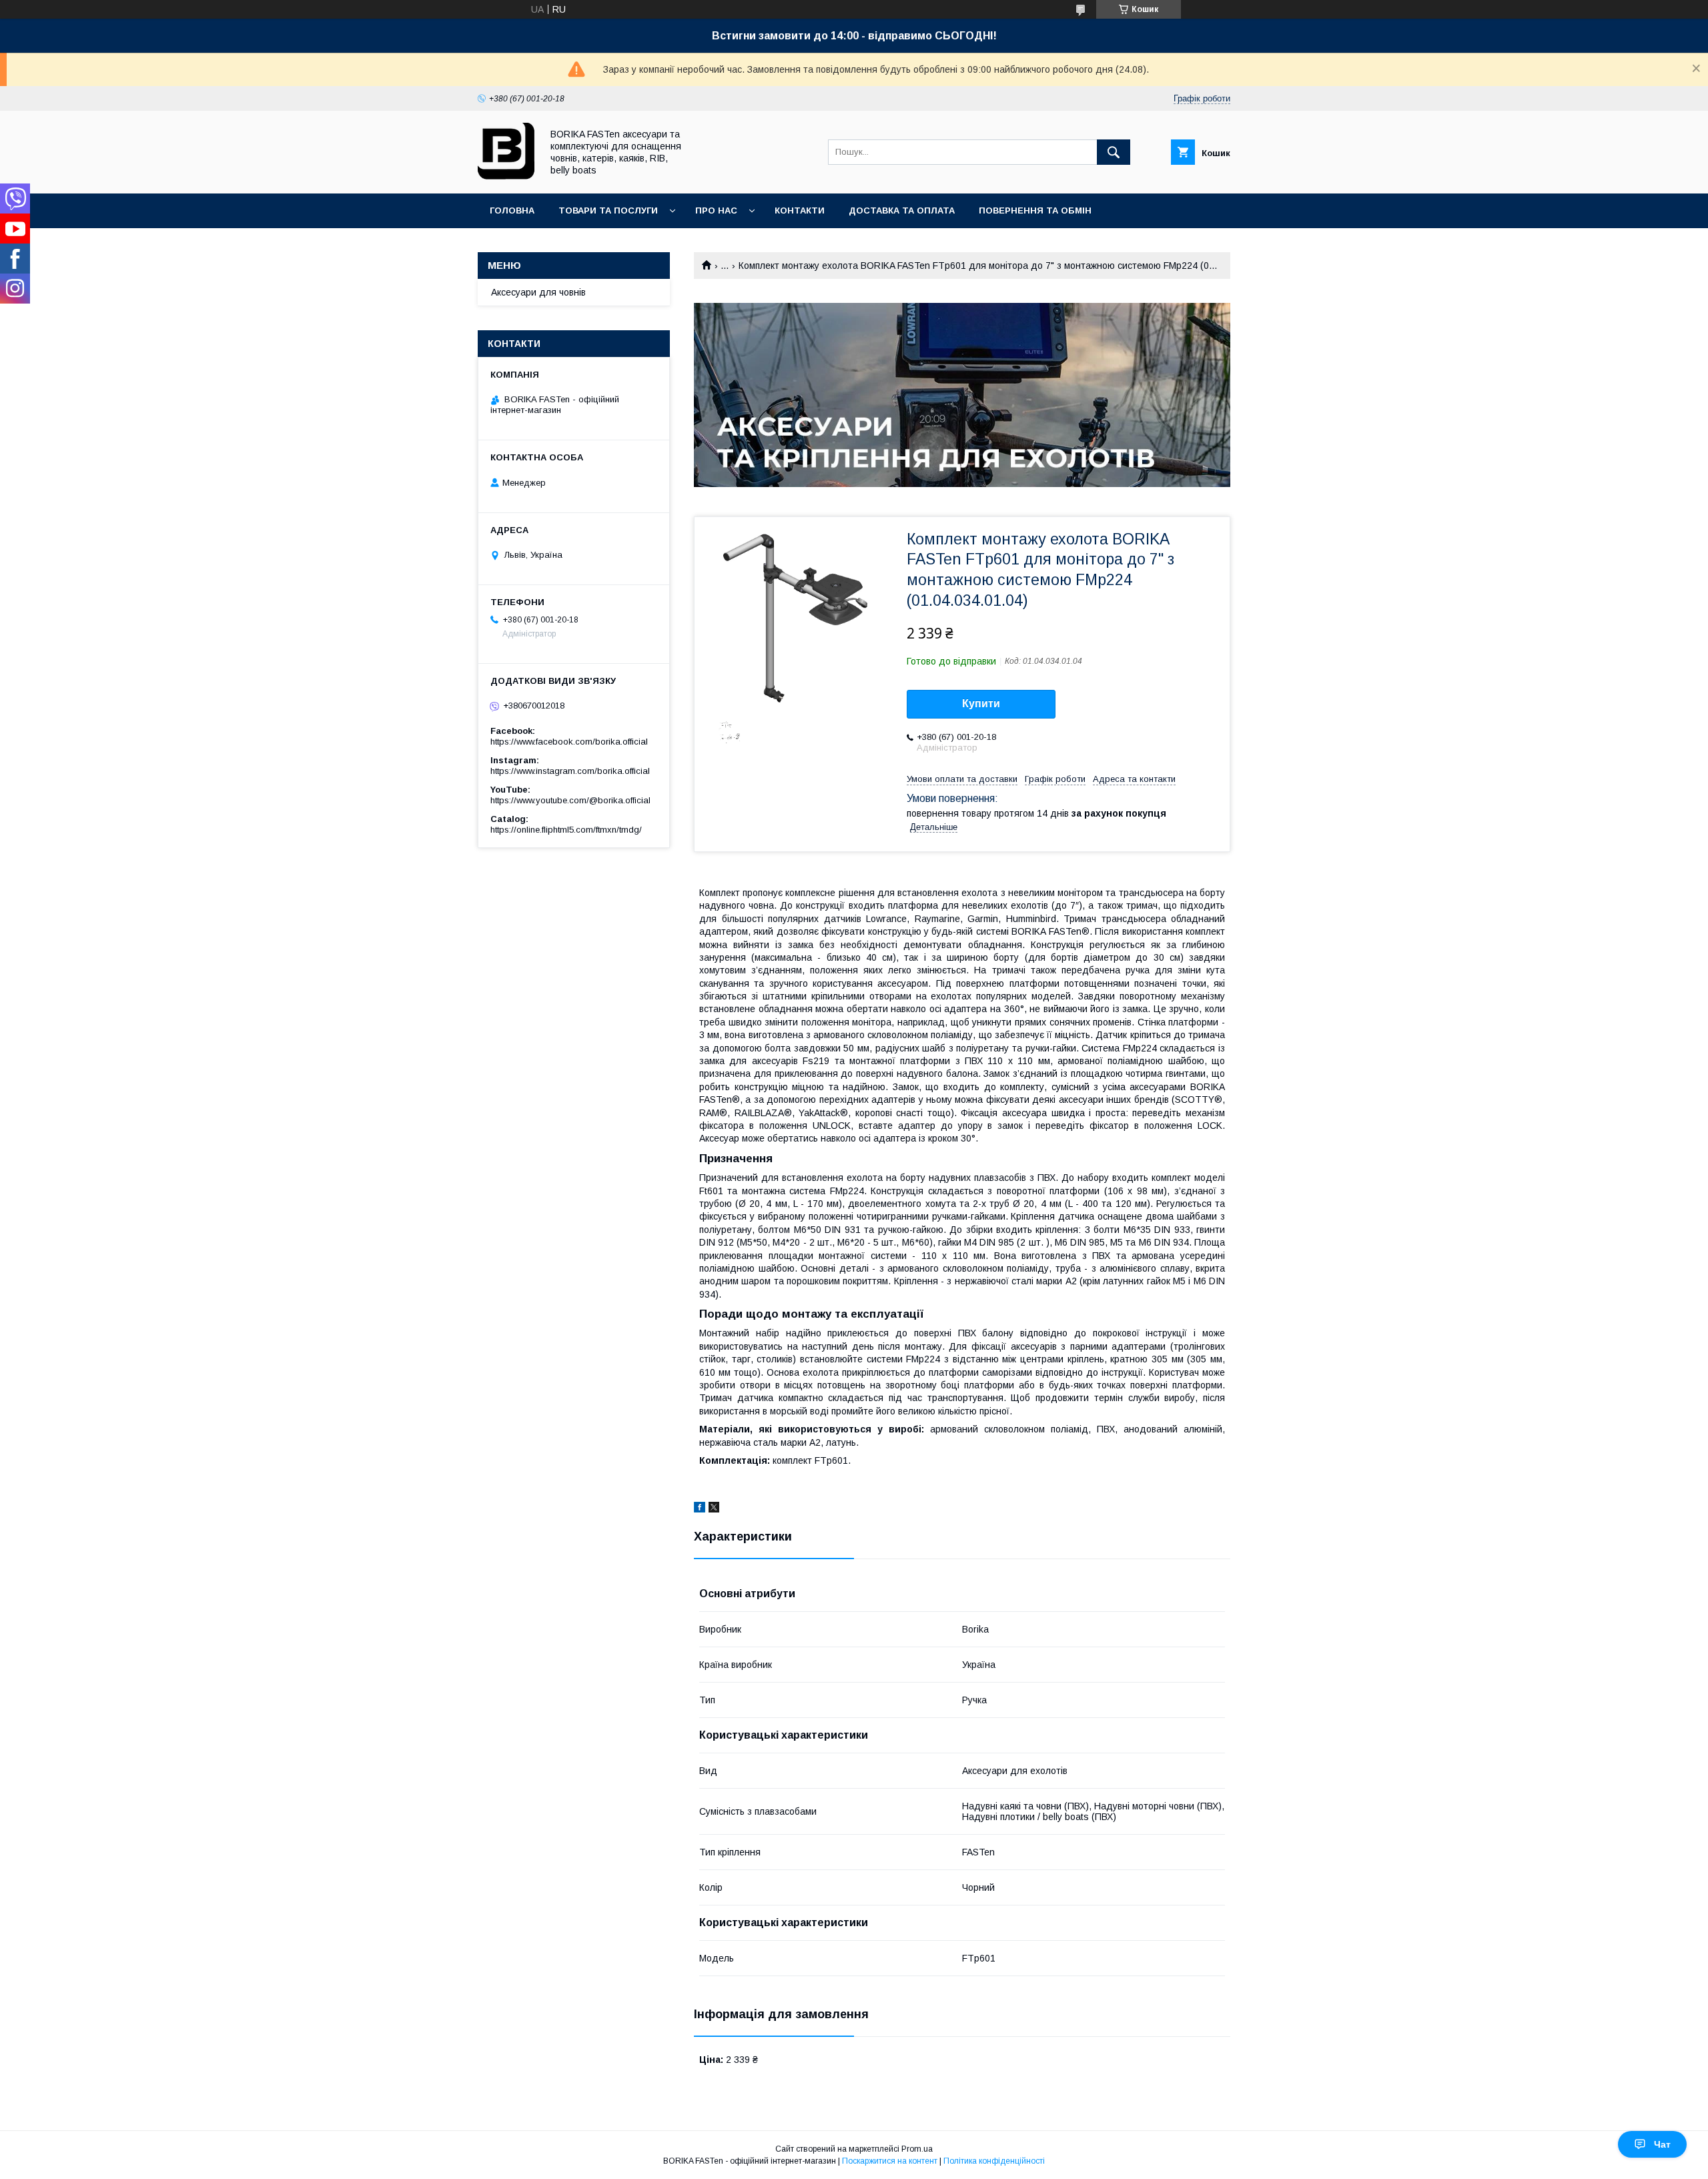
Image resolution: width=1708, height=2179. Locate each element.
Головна (512, 210)
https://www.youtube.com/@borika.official (570, 800)
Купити (981, 704)
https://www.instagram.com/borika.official (570, 771)
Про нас (716, 210)
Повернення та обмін (1035, 210)
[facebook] (700, 1509)
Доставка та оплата (902, 210)
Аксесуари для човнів (538, 292)
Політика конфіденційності (994, 2161)
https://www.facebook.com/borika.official (569, 742)
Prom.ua (917, 2149)
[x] (714, 1509)
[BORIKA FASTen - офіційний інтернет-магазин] (506, 176)
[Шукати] (1114, 152)
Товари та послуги (608, 210)
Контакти (800, 210)
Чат (1662, 2144)
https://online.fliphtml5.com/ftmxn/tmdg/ (566, 830)
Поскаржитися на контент (890, 2161)
